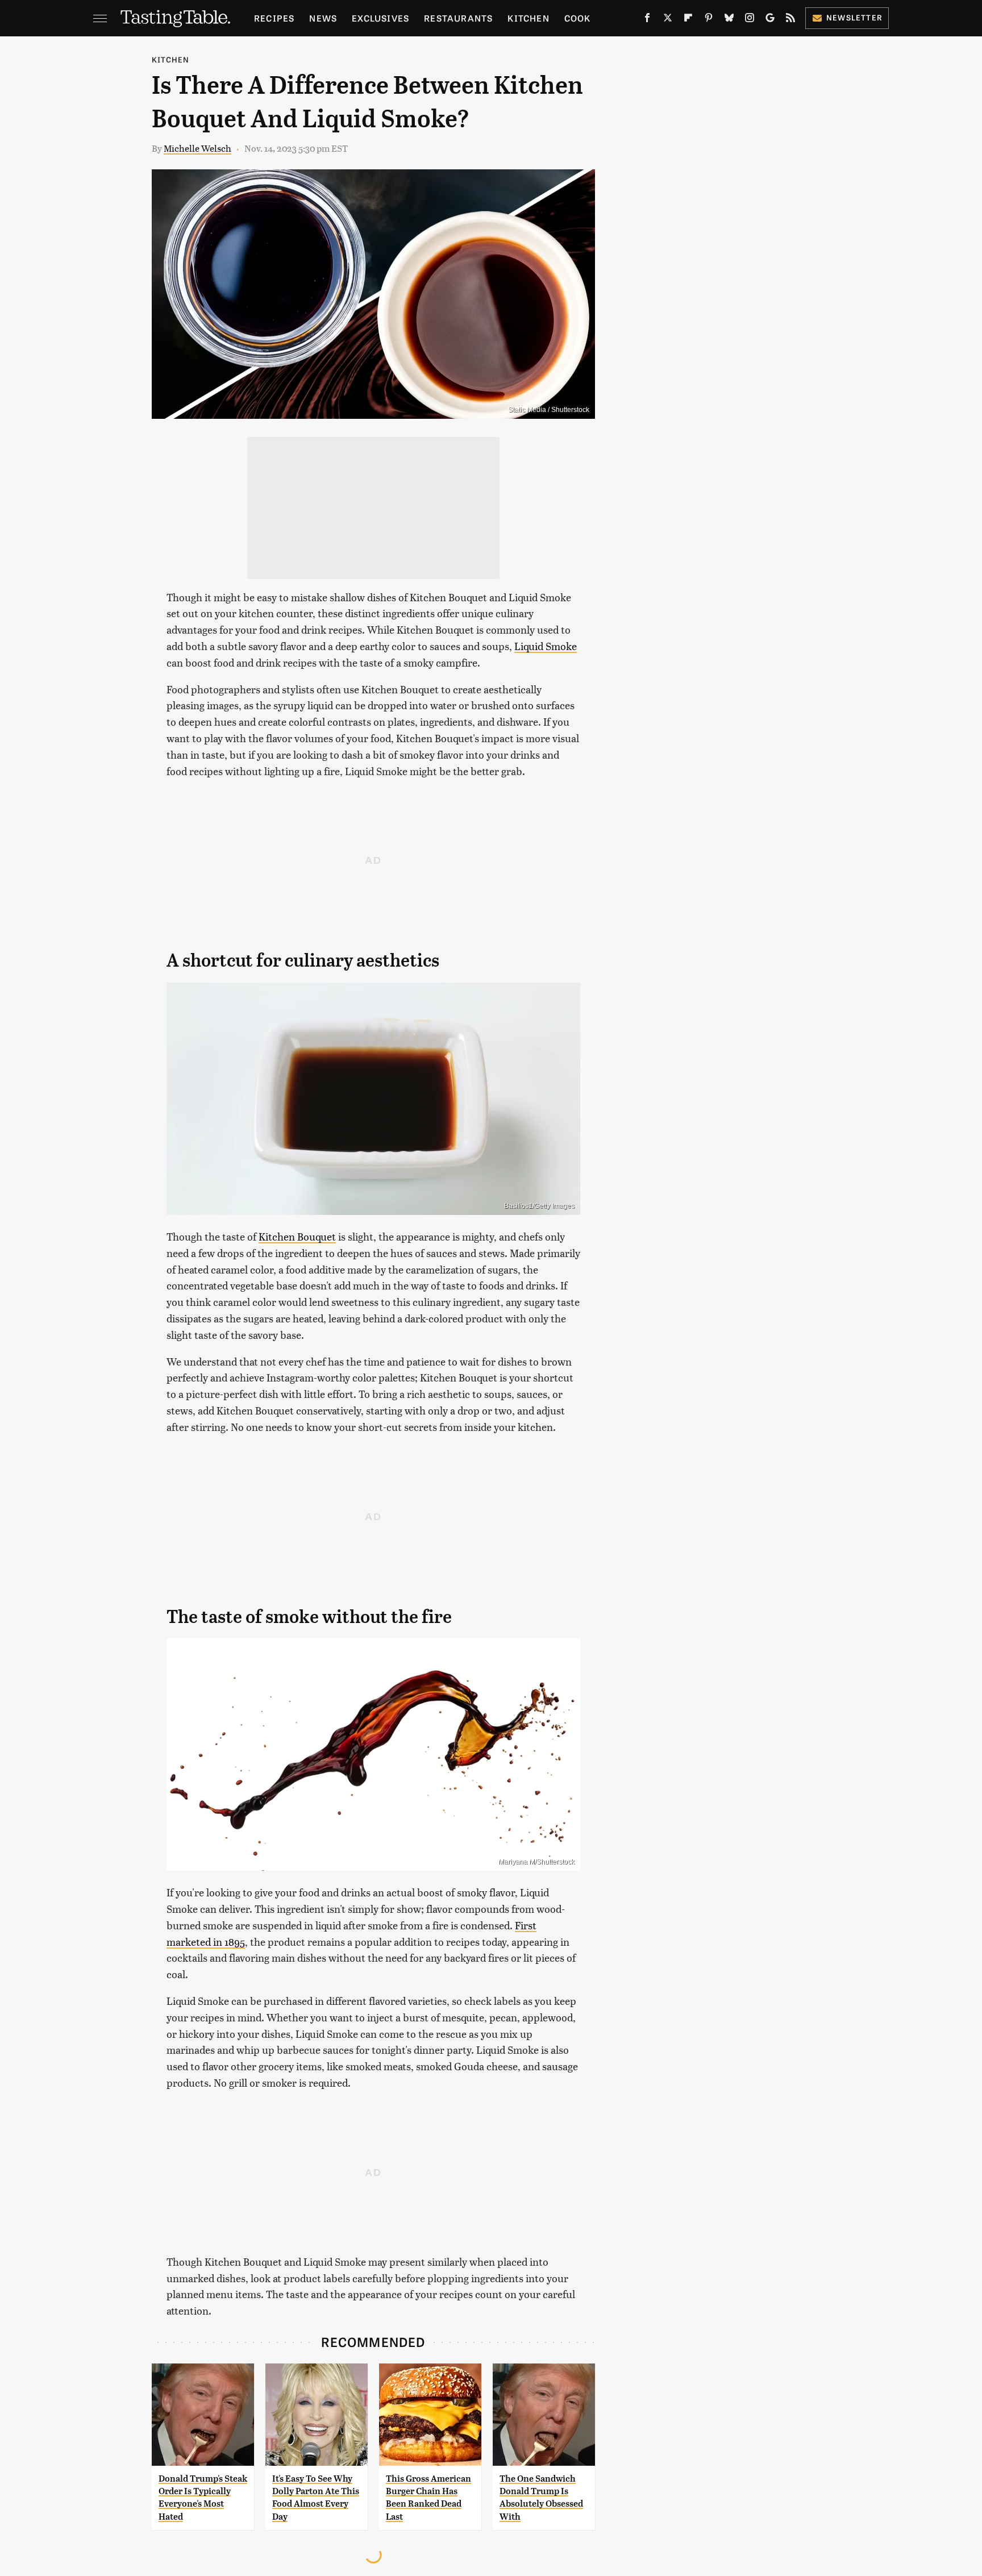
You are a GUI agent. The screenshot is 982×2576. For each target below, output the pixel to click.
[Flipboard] (688, 20)
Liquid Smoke (546, 646)
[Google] (770, 20)
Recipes (274, 18)
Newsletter (854, 17)
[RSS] (790, 20)
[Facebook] (647, 20)
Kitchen (528, 18)
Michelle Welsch (197, 148)
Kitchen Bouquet (297, 1236)
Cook (578, 18)
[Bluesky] (729, 20)
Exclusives (380, 18)
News (323, 18)
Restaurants (458, 18)
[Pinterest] (709, 20)
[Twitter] (668, 20)
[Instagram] (750, 20)
